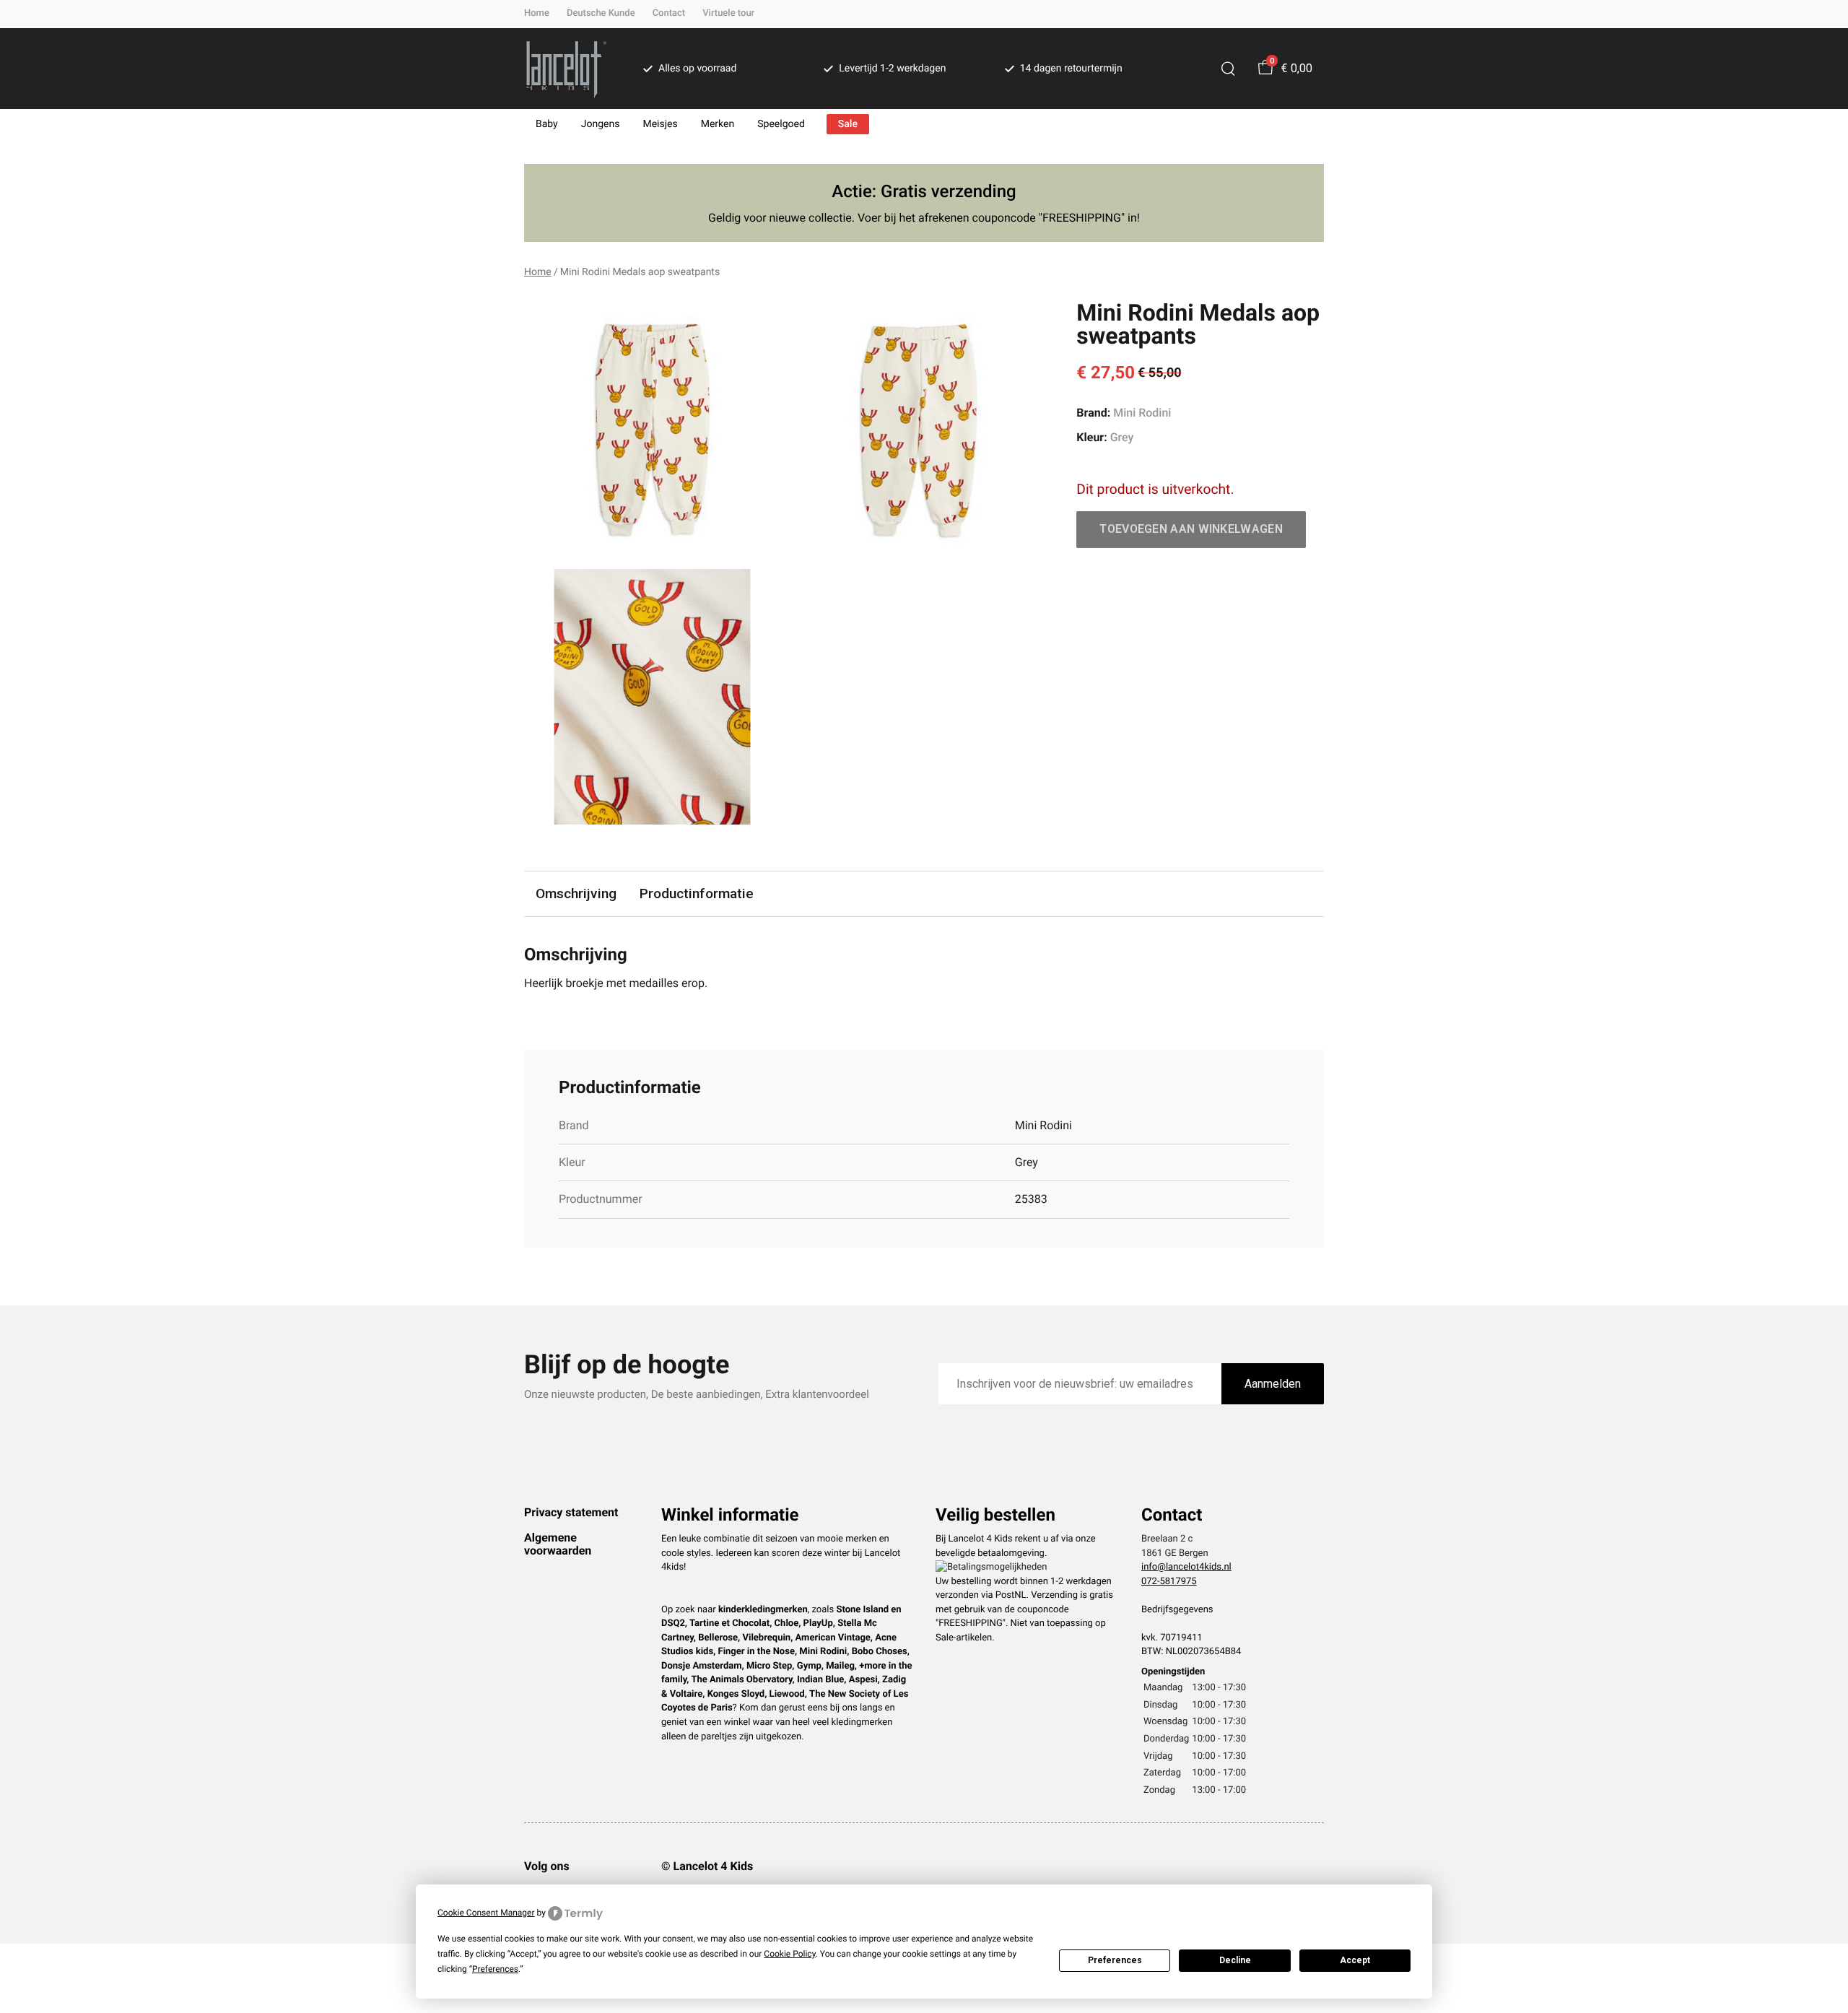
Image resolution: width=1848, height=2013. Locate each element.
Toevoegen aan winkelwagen (1191, 529)
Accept (1355, 1960)
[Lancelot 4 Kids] (566, 69)
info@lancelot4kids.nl (1186, 1567)
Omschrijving (576, 894)
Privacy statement (571, 1512)
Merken (718, 124)
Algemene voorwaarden (558, 1544)
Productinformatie (697, 894)
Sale (848, 124)
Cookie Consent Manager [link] (486, 1913)
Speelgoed (781, 124)
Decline (1235, 1960)
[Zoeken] (1228, 69)
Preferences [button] (495, 1969)
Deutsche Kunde (601, 13)
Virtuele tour (728, 13)
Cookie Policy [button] (789, 1954)
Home (537, 13)
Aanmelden (1273, 1384)
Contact (669, 13)
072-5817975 (1169, 1582)
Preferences (1115, 1960)
